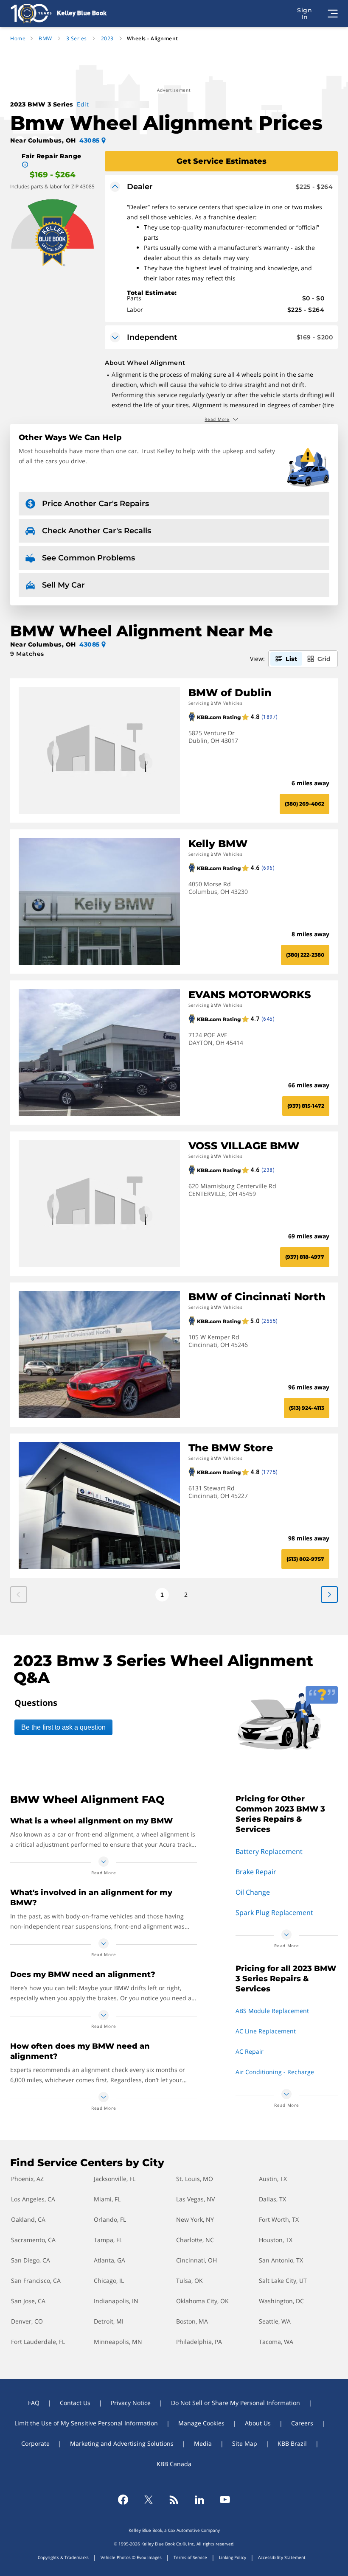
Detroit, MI (109, 2321)
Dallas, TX (272, 2199)
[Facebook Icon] (123, 2500)
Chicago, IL (109, 2281)
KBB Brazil (292, 2443)
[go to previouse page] (329, 1595)
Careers (302, 2423)
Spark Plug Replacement (274, 1912)
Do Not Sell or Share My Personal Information (236, 2403)
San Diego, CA (31, 2260)
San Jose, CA (28, 2301)
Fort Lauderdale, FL (38, 2342)
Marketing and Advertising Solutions (122, 2443)
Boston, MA (192, 2321)
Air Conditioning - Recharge (275, 2072)
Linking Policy (233, 2557)
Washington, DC (281, 2301)
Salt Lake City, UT (283, 2281)
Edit (83, 104)
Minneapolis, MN (118, 2342)
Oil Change (253, 1892)
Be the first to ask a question (63, 1727)
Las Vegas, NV (195, 2199)
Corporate (35, 2443)
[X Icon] (149, 2500)
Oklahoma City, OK (202, 2301)
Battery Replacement (269, 1851)
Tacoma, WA (276, 2342)
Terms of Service (190, 2557)
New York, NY (195, 2219)
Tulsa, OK (189, 2281)
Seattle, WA (275, 2321)
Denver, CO (27, 2321)
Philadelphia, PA (199, 2342)
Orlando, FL (110, 2219)
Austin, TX (273, 2179)
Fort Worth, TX (279, 2219)
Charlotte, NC (195, 2240)
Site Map (245, 2443)
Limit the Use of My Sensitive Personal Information (86, 2423)
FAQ (34, 2403)
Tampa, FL (108, 2240)
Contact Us (75, 2403)
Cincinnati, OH (196, 2260)
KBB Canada (174, 2464)
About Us (258, 2423)
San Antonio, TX (281, 2260)
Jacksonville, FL (115, 2179)
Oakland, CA (28, 2219)
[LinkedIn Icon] (199, 2500)
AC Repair (250, 2051)
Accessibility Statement (282, 2557)
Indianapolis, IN (116, 2301)
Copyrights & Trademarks (63, 2557)
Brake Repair (256, 1872)
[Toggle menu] (333, 14)
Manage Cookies (201, 2423)
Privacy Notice (131, 2403)
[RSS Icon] (174, 2500)
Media (203, 2443)
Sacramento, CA (33, 2240)
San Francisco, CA (36, 2281)
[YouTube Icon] (225, 2500)
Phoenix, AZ (27, 2179)
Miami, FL (107, 2199)
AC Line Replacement (266, 2031)
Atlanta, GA (109, 2260)
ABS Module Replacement (272, 2011)
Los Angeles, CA (33, 2199)
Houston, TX (276, 2240)
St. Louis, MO (195, 2179)
